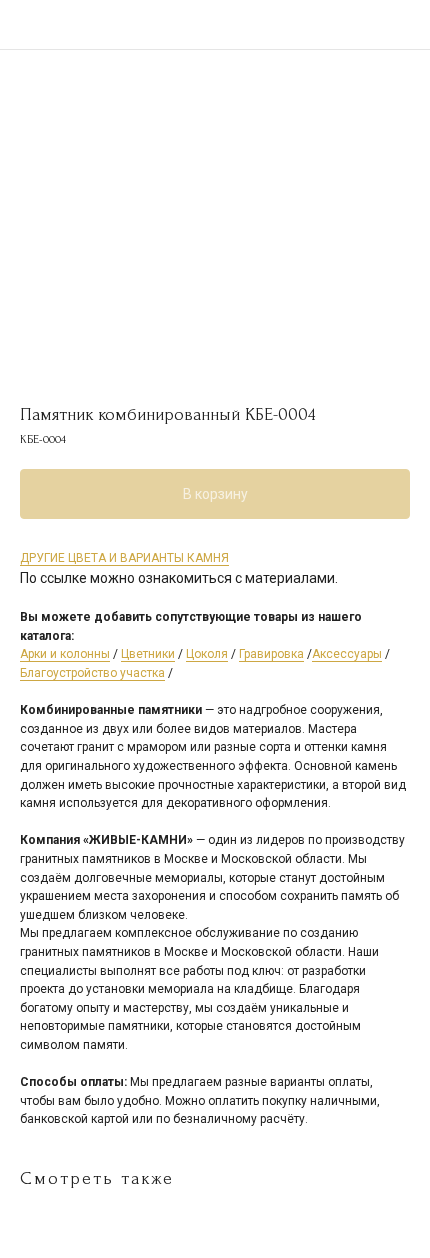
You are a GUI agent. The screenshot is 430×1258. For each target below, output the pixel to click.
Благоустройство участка (92, 673)
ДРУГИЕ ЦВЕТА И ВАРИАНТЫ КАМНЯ (124, 558)
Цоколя (207, 654)
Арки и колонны (65, 654)
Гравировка (271, 654)
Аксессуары (347, 654)
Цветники (148, 654)
